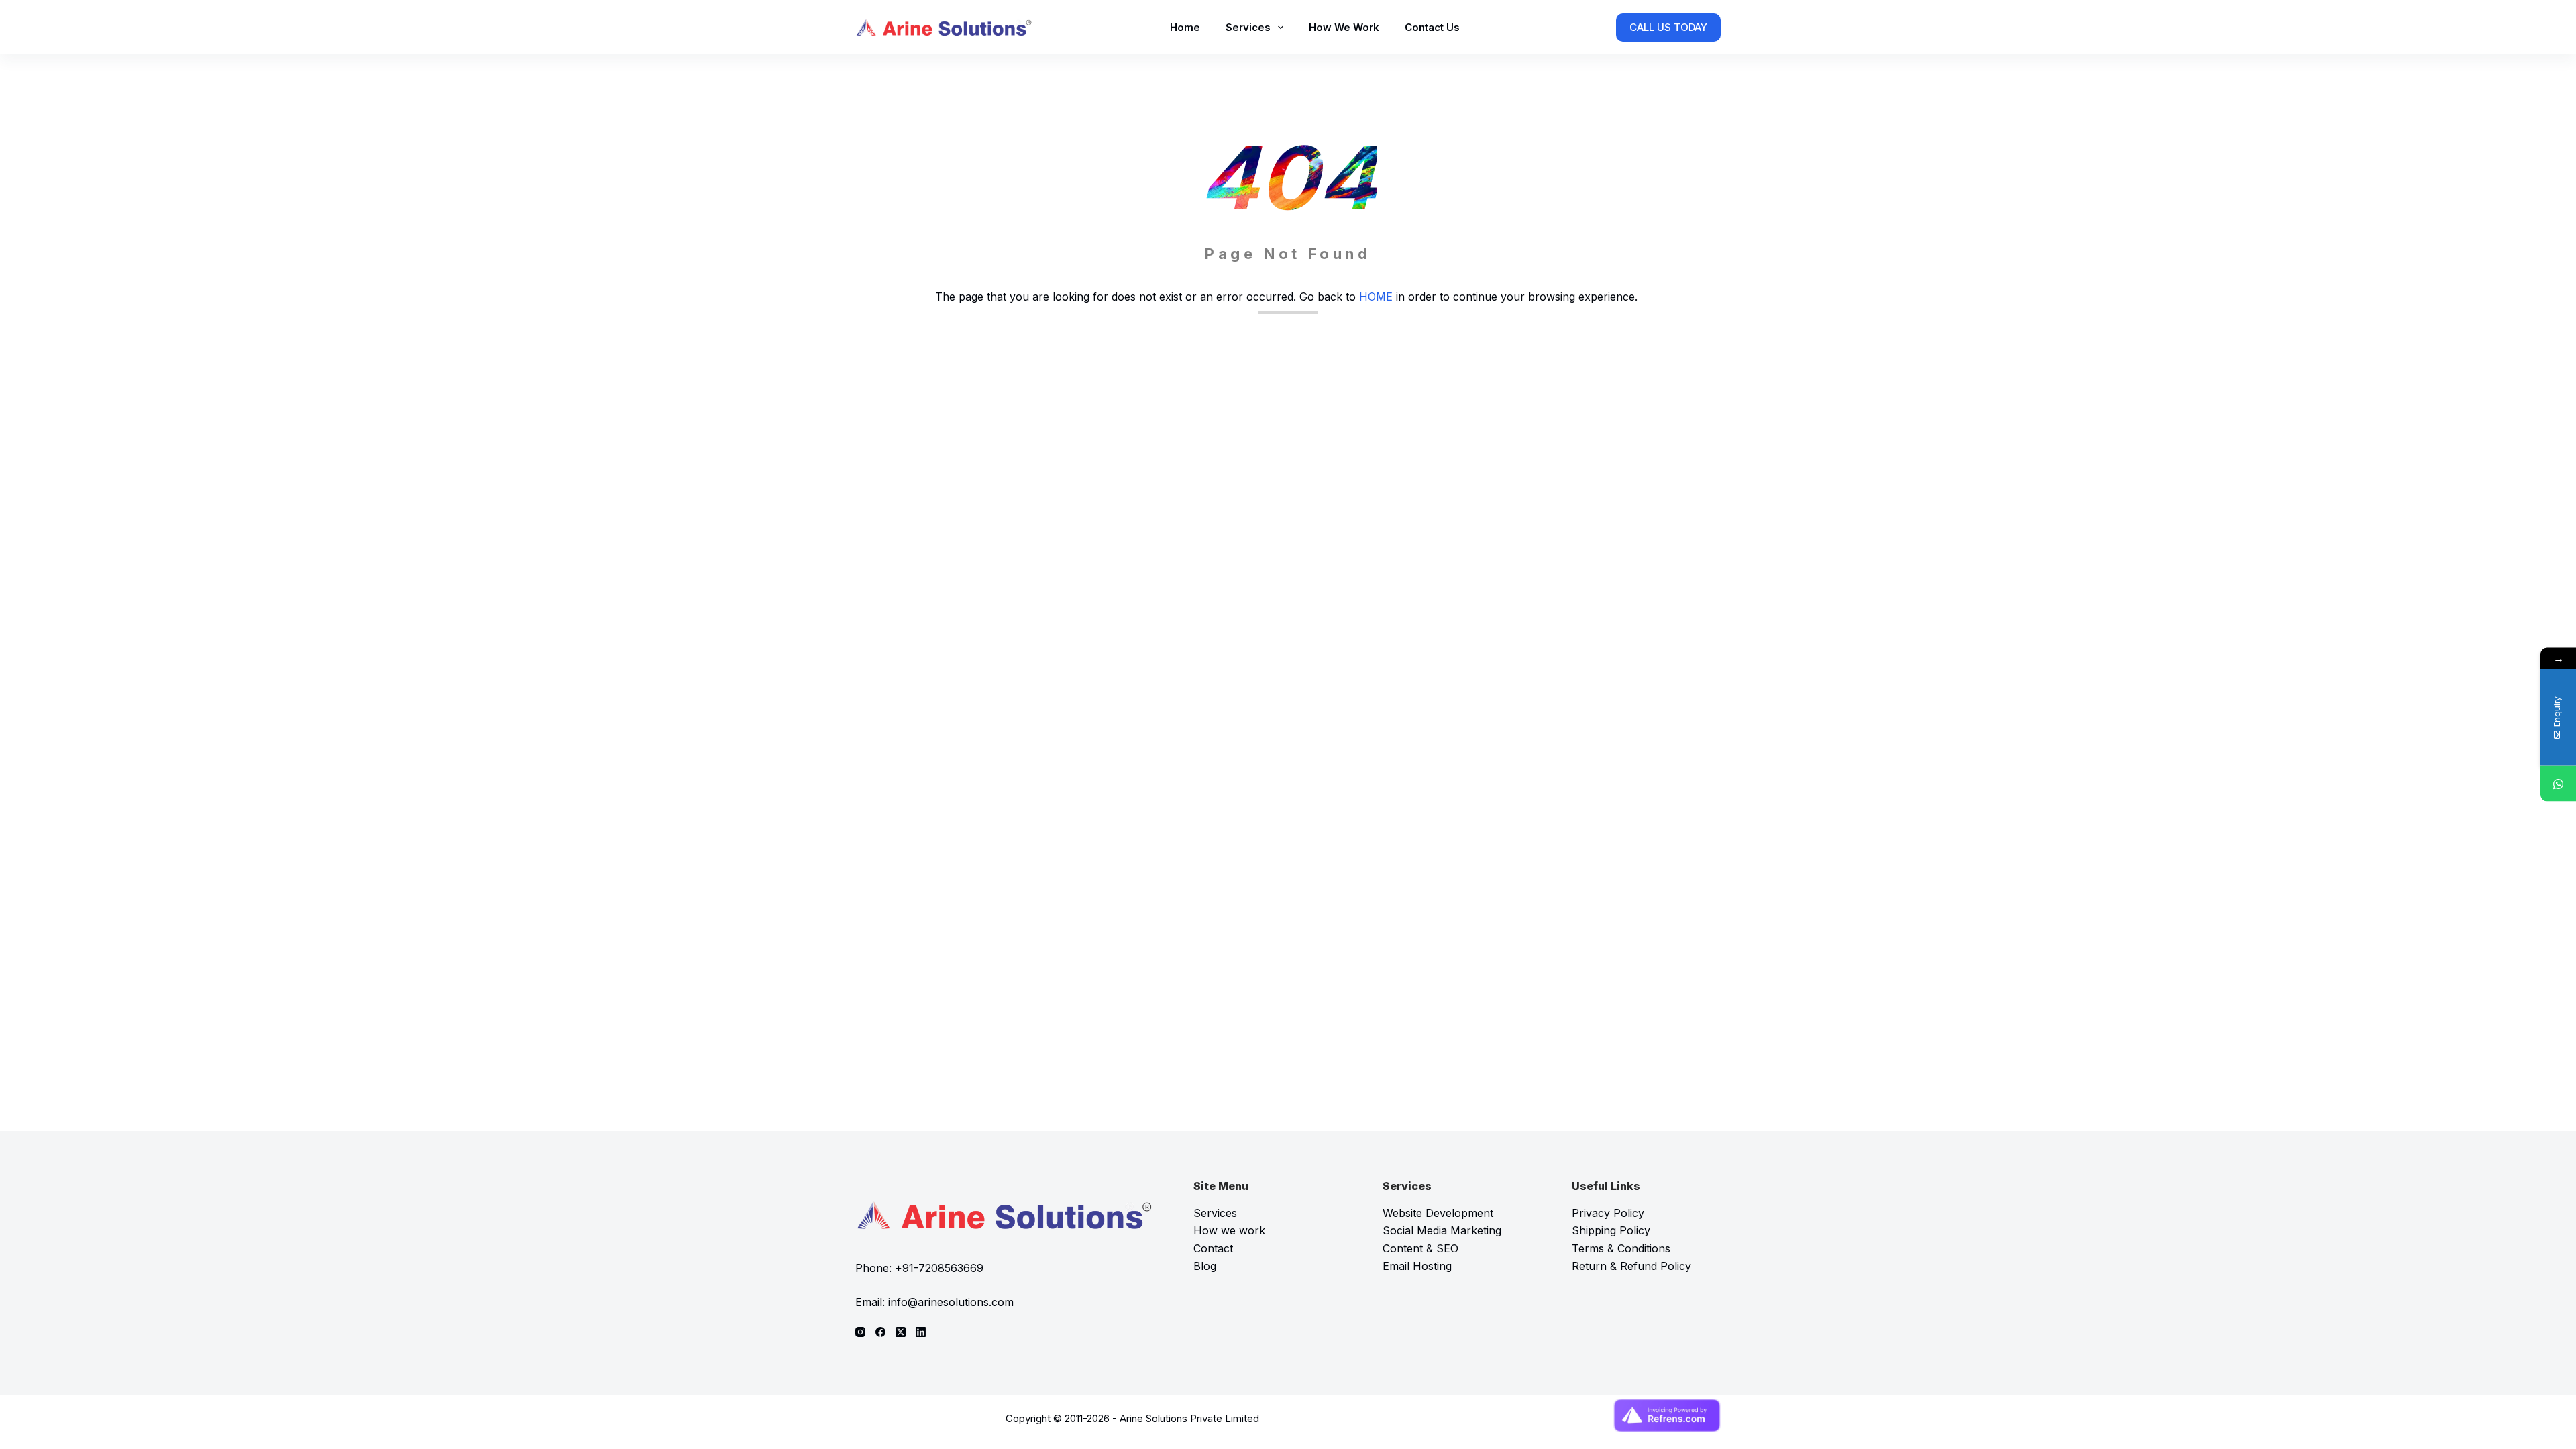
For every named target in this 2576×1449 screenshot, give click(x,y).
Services (1248, 27)
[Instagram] (860, 1332)
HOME (1376, 297)
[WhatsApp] (2558, 784)
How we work (1229, 1230)
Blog (1205, 1266)
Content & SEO (1420, 1248)
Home (1185, 27)
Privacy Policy (1608, 1213)
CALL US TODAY (1668, 27)
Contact (1213, 1248)
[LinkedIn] (921, 1332)
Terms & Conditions (1621, 1248)
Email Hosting (1417, 1266)
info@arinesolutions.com (951, 1302)
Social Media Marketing (1442, 1230)
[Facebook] (880, 1332)
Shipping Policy (1611, 1230)
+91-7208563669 (939, 1268)
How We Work (1344, 27)
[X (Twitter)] (901, 1332)
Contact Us (1432, 27)
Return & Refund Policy (1631, 1266)
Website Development (1438, 1213)
